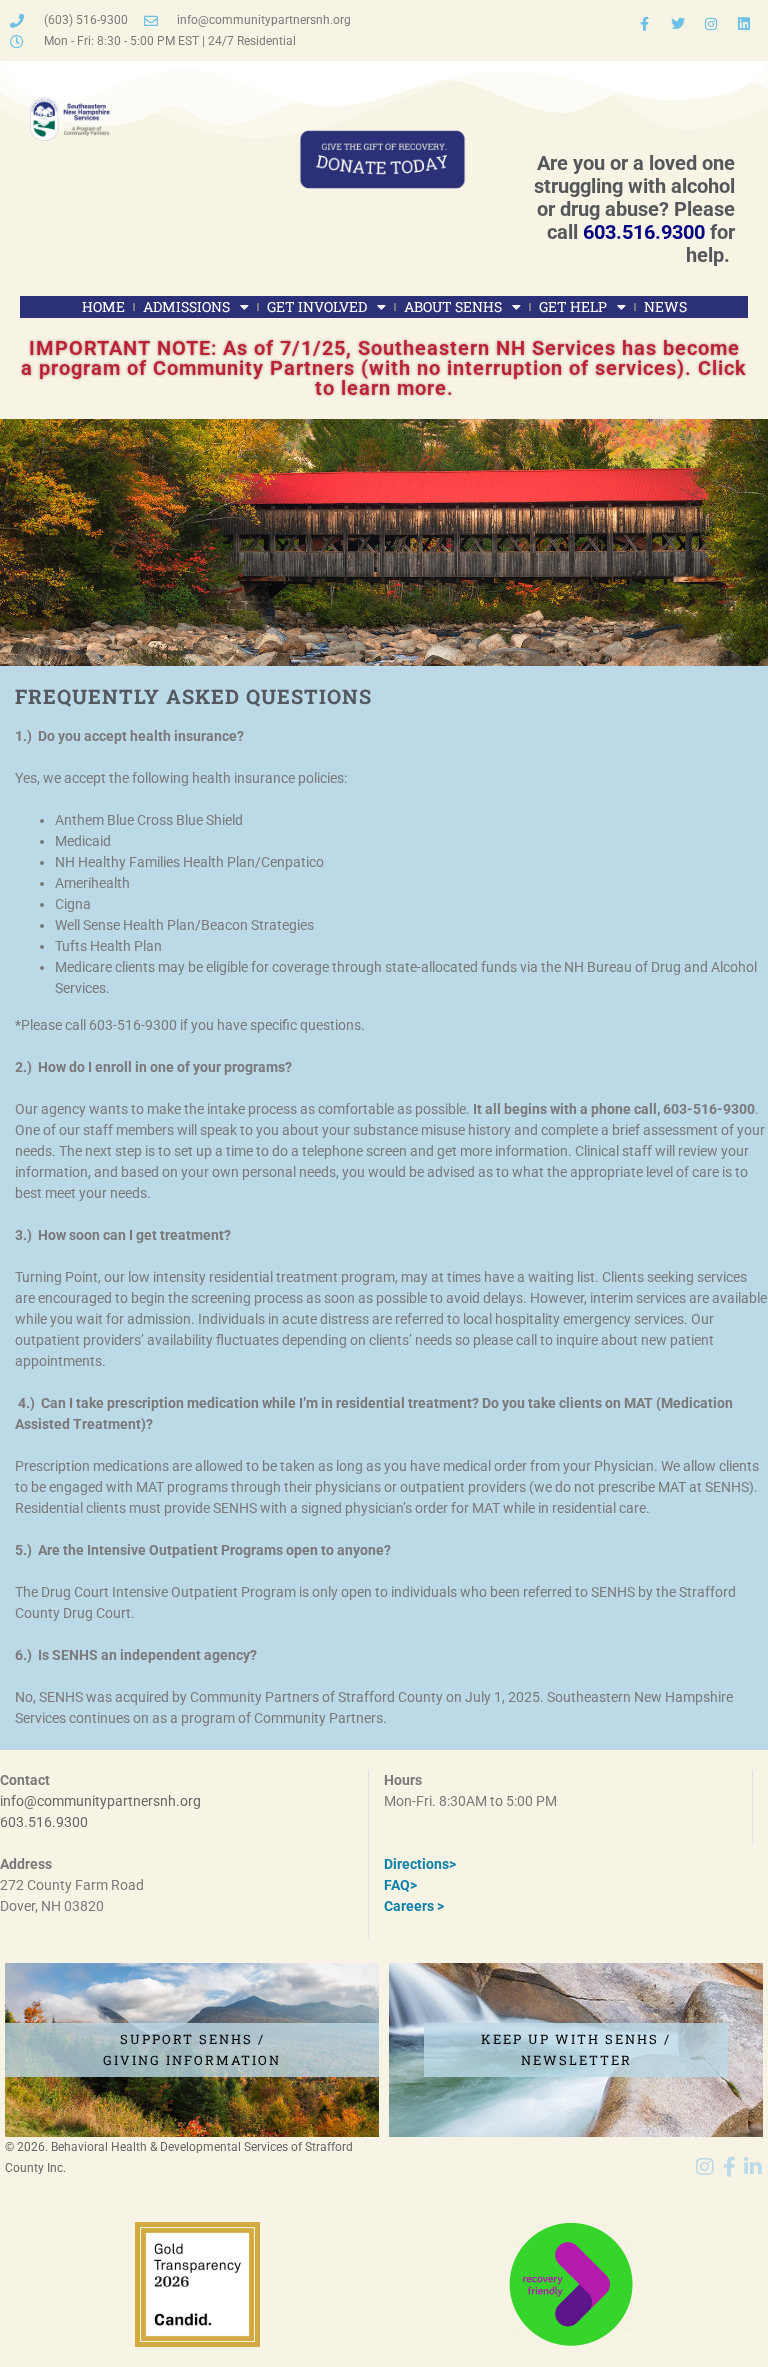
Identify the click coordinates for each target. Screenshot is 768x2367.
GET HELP (573, 306)
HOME (103, 306)
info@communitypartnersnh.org (100, 1801)
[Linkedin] (744, 24)
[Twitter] (678, 24)
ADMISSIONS (186, 306)
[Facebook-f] (645, 24)
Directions (416, 1864)
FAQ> (400, 1885)
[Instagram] (711, 24)
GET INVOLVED (317, 306)
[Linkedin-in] (753, 2167)
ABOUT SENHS (453, 306)
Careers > (414, 1906)
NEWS (665, 306)
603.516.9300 (644, 232)
